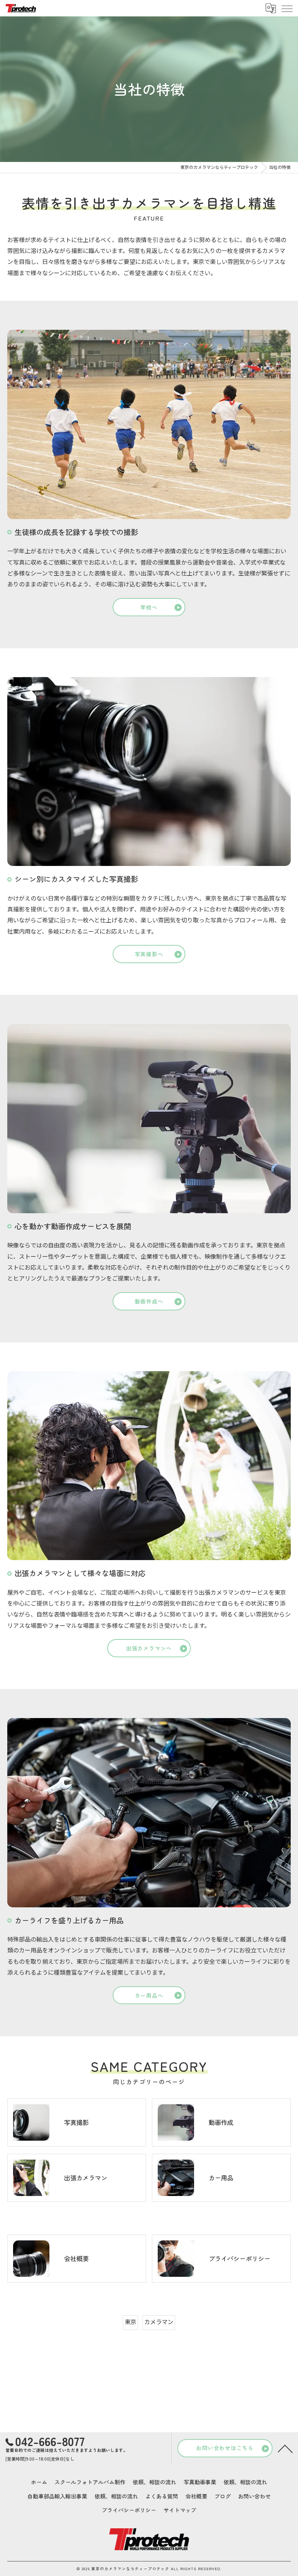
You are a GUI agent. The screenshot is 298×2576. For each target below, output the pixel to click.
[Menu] (287, 8)
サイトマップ (180, 2510)
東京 (130, 2322)
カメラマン (159, 2322)
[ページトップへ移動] (285, 2448)
